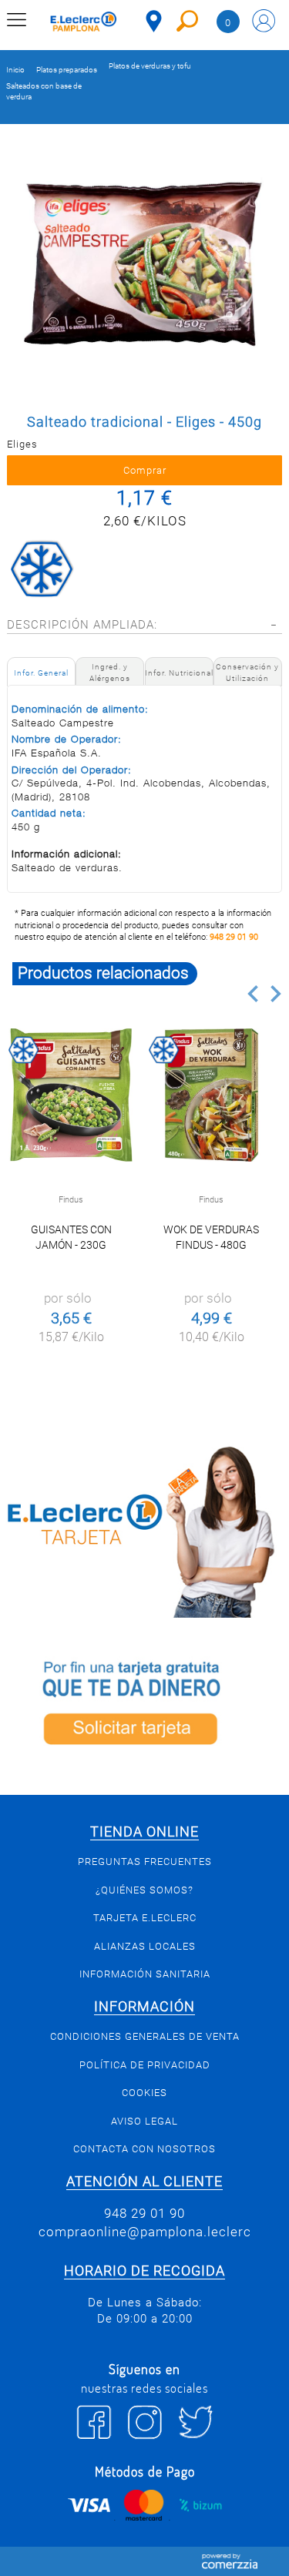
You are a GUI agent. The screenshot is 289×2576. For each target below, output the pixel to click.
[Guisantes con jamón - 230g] (71, 1095)
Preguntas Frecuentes (145, 1862)
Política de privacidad (145, 2065)
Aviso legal (144, 2121)
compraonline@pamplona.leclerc (145, 2232)
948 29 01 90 (234, 937)
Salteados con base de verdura (44, 91)
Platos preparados (67, 70)
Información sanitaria (145, 1974)
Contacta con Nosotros (144, 2149)
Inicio (15, 70)
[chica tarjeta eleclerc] (144, 1529)
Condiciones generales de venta (145, 2036)
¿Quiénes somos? (144, 1890)
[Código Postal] (154, 21)
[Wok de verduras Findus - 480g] (212, 1095)
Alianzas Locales (145, 1946)
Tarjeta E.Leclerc (145, 1918)
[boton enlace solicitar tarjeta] (144, 1706)
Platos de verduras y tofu (150, 66)
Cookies (144, 2093)
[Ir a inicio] (84, 23)
